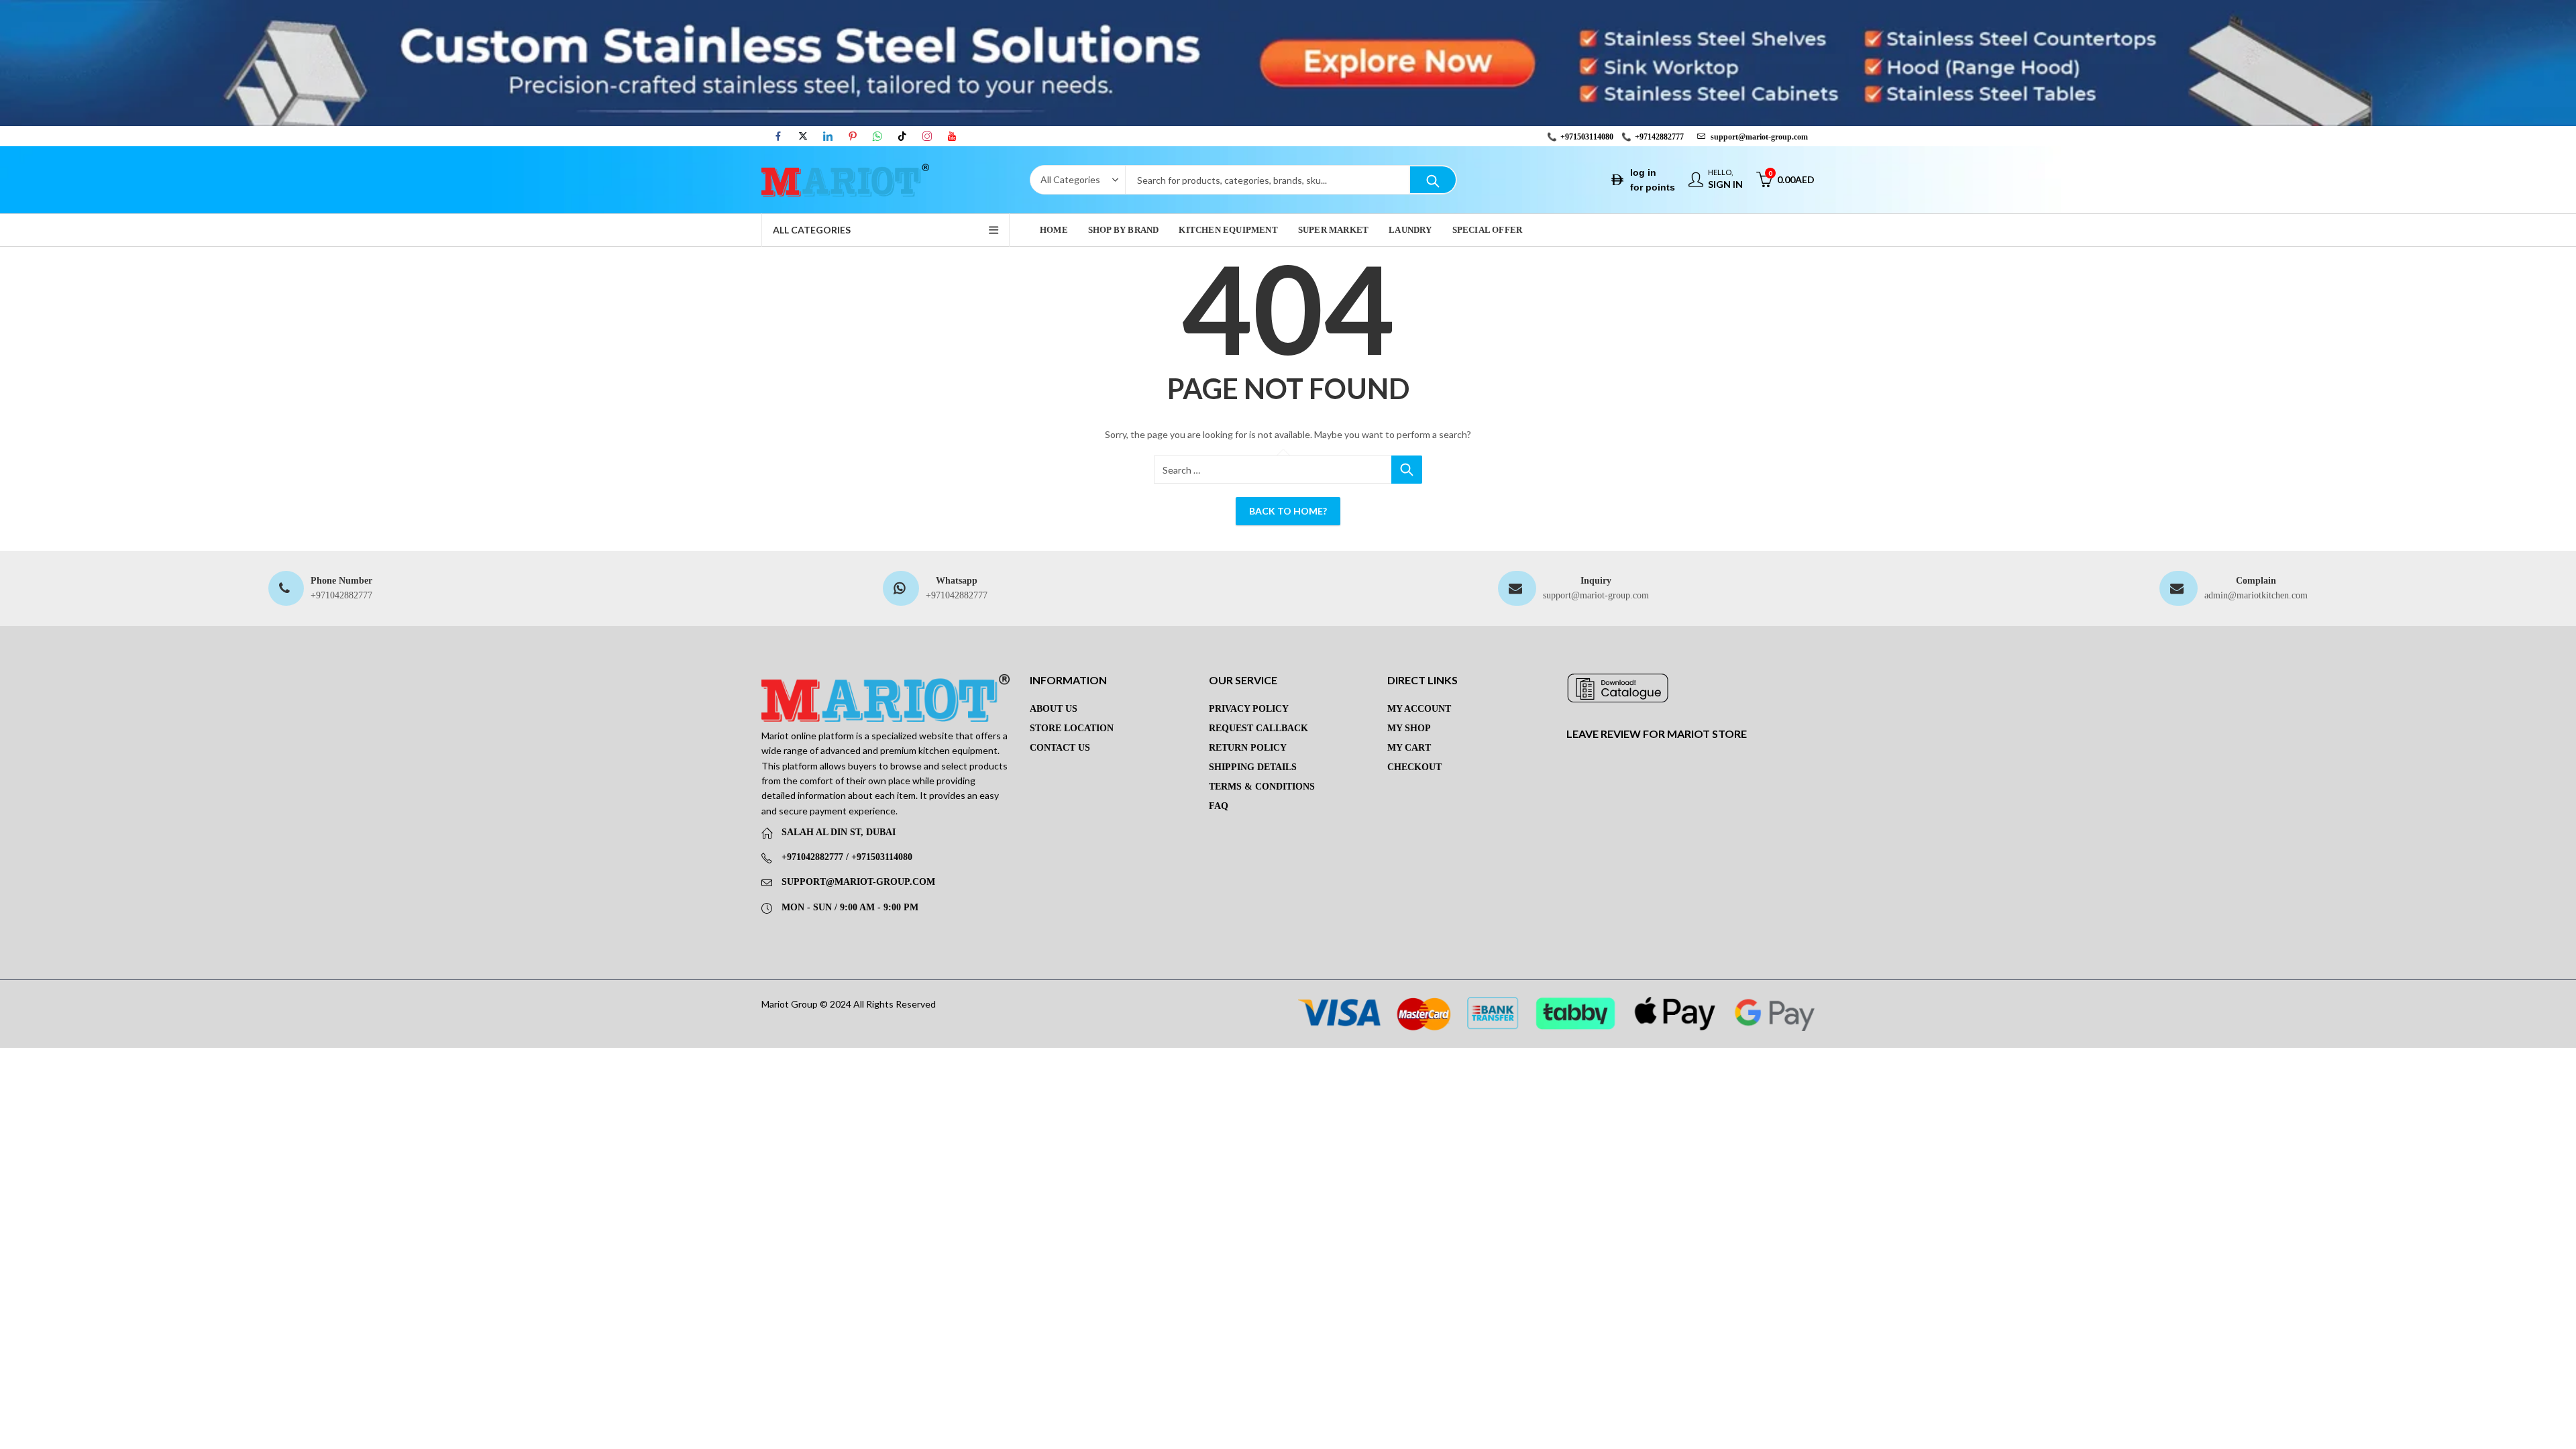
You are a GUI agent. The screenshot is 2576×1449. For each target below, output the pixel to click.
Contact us (1060, 748)
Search (1433, 180)
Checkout (1414, 767)
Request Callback (1258, 728)
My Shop (1409, 728)
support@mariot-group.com (1596, 595)
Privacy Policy (1249, 709)
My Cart (1409, 748)
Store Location (1072, 728)
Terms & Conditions (1262, 787)
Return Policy (1248, 748)
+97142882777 (1659, 137)
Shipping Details (1253, 767)
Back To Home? (1288, 511)
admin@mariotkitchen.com (2256, 595)
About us (1054, 709)
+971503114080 (1587, 137)
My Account (1419, 709)
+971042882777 (341, 595)
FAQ (1219, 806)
